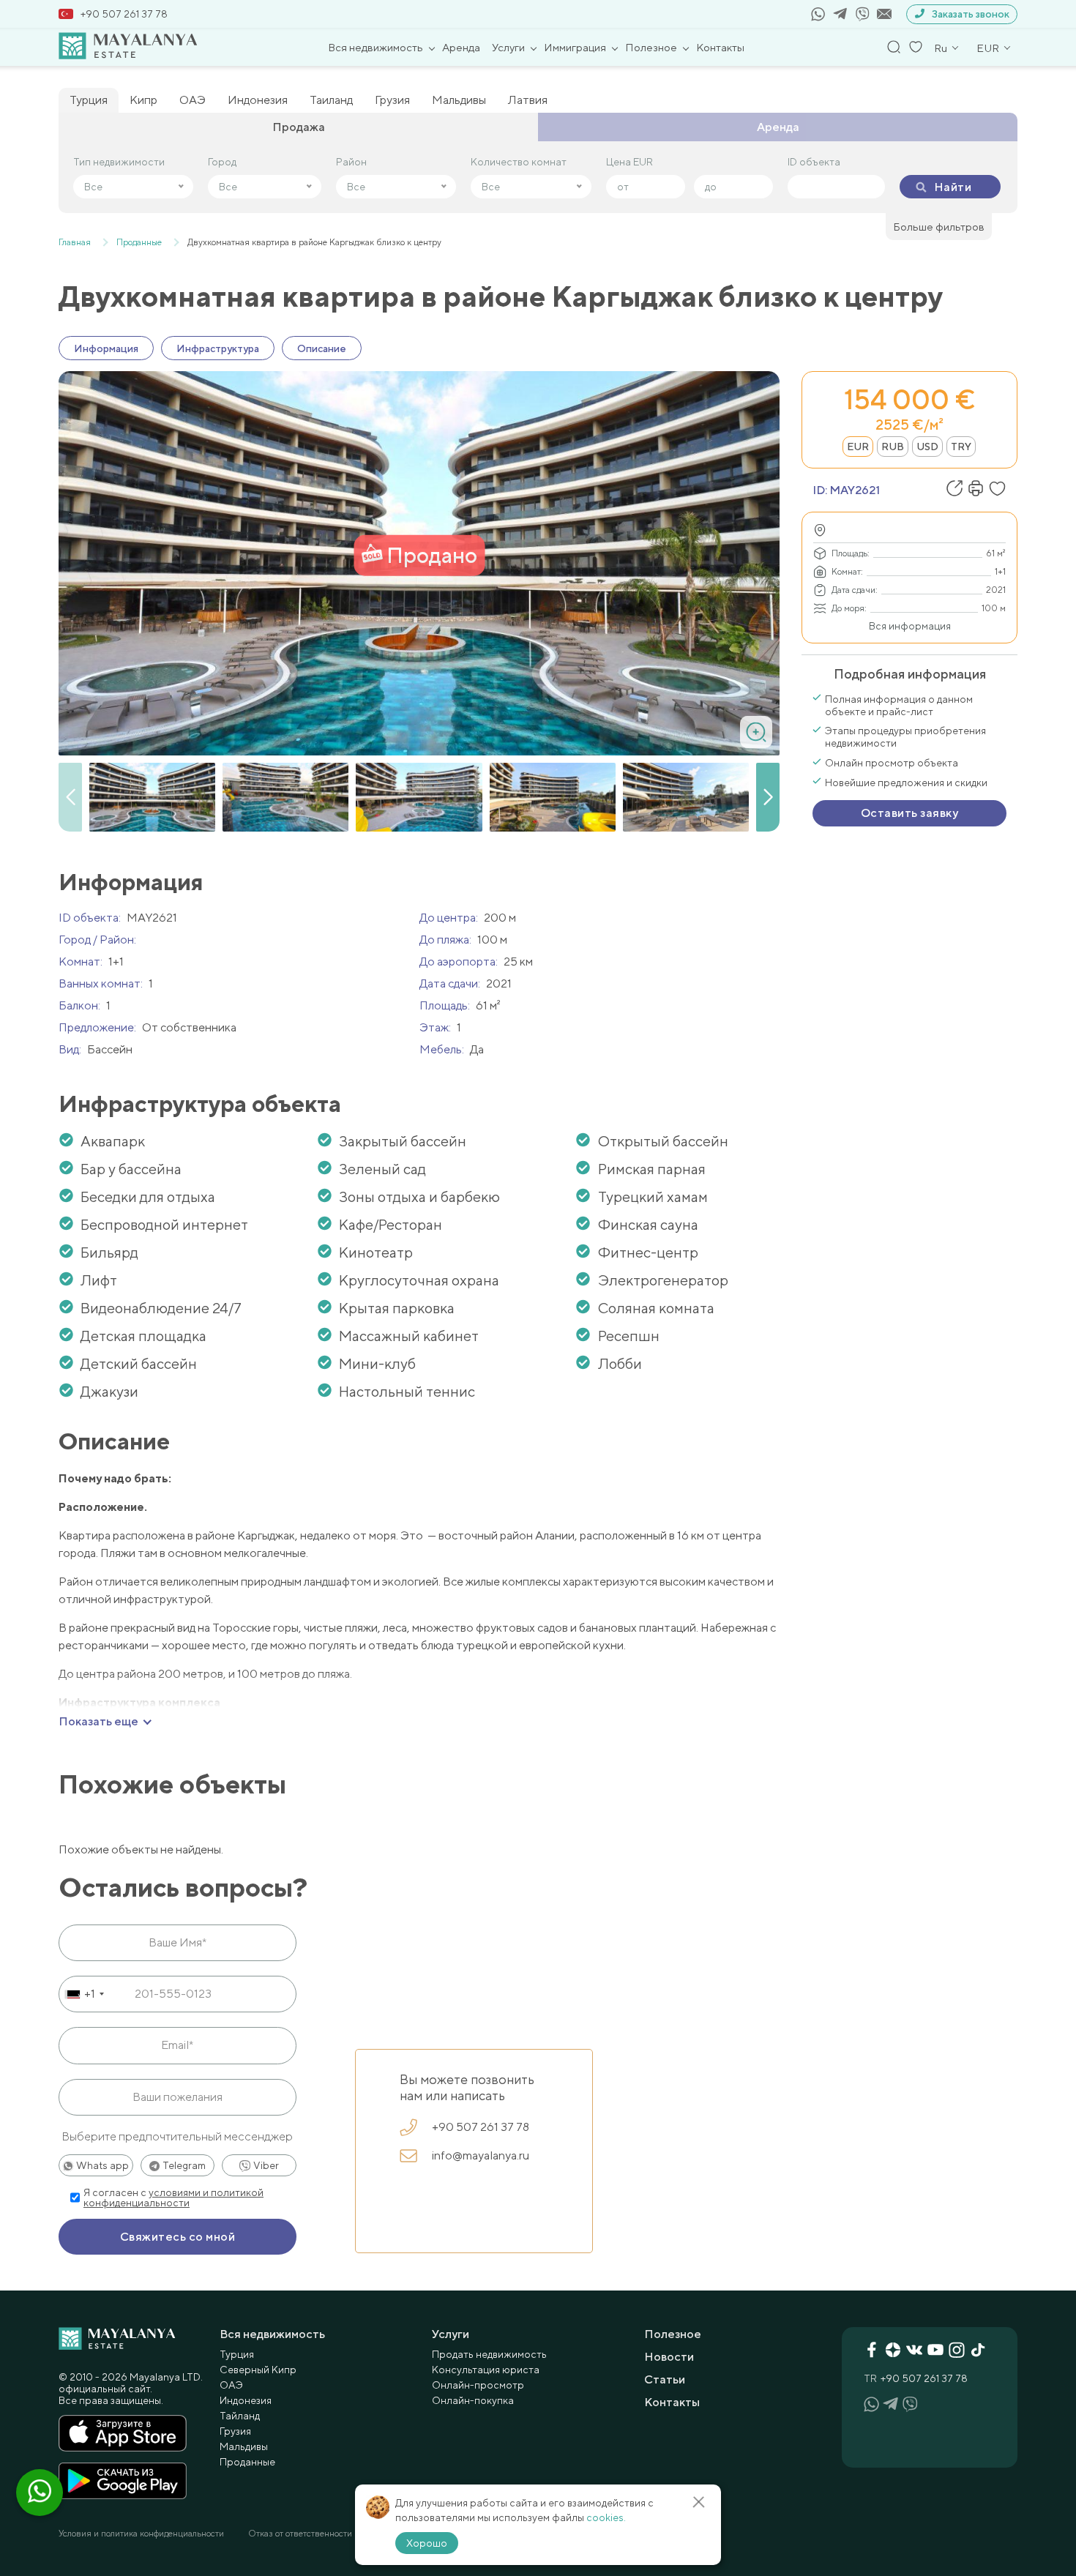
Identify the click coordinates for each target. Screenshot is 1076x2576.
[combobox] (84, 1994)
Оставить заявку (909, 813)
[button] (768, 797)
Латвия (528, 100)
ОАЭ (193, 100)
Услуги (508, 47)
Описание (322, 348)
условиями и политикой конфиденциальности (173, 2198)
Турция (89, 100)
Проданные (247, 2462)
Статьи (665, 2379)
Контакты (720, 47)
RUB (893, 447)
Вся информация (910, 626)
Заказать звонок (971, 14)
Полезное (651, 47)
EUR (858, 447)
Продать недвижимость (489, 2354)
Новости (669, 2357)
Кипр (143, 100)
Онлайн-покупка (473, 2400)
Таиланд (331, 100)
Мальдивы (459, 100)
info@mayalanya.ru (481, 2155)
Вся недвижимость (376, 47)
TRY (961, 447)
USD (927, 447)
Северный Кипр (258, 2370)
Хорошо (427, 2543)
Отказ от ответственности (300, 2534)
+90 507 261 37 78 (124, 14)
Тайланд (240, 2416)
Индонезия (258, 100)
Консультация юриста (486, 2370)
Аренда (461, 47)
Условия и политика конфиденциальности (141, 2534)
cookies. (606, 2517)
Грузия (392, 100)
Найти (953, 187)
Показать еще (98, 1722)
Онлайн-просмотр (478, 2385)
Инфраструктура (218, 348)
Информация (106, 348)
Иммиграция (575, 47)
